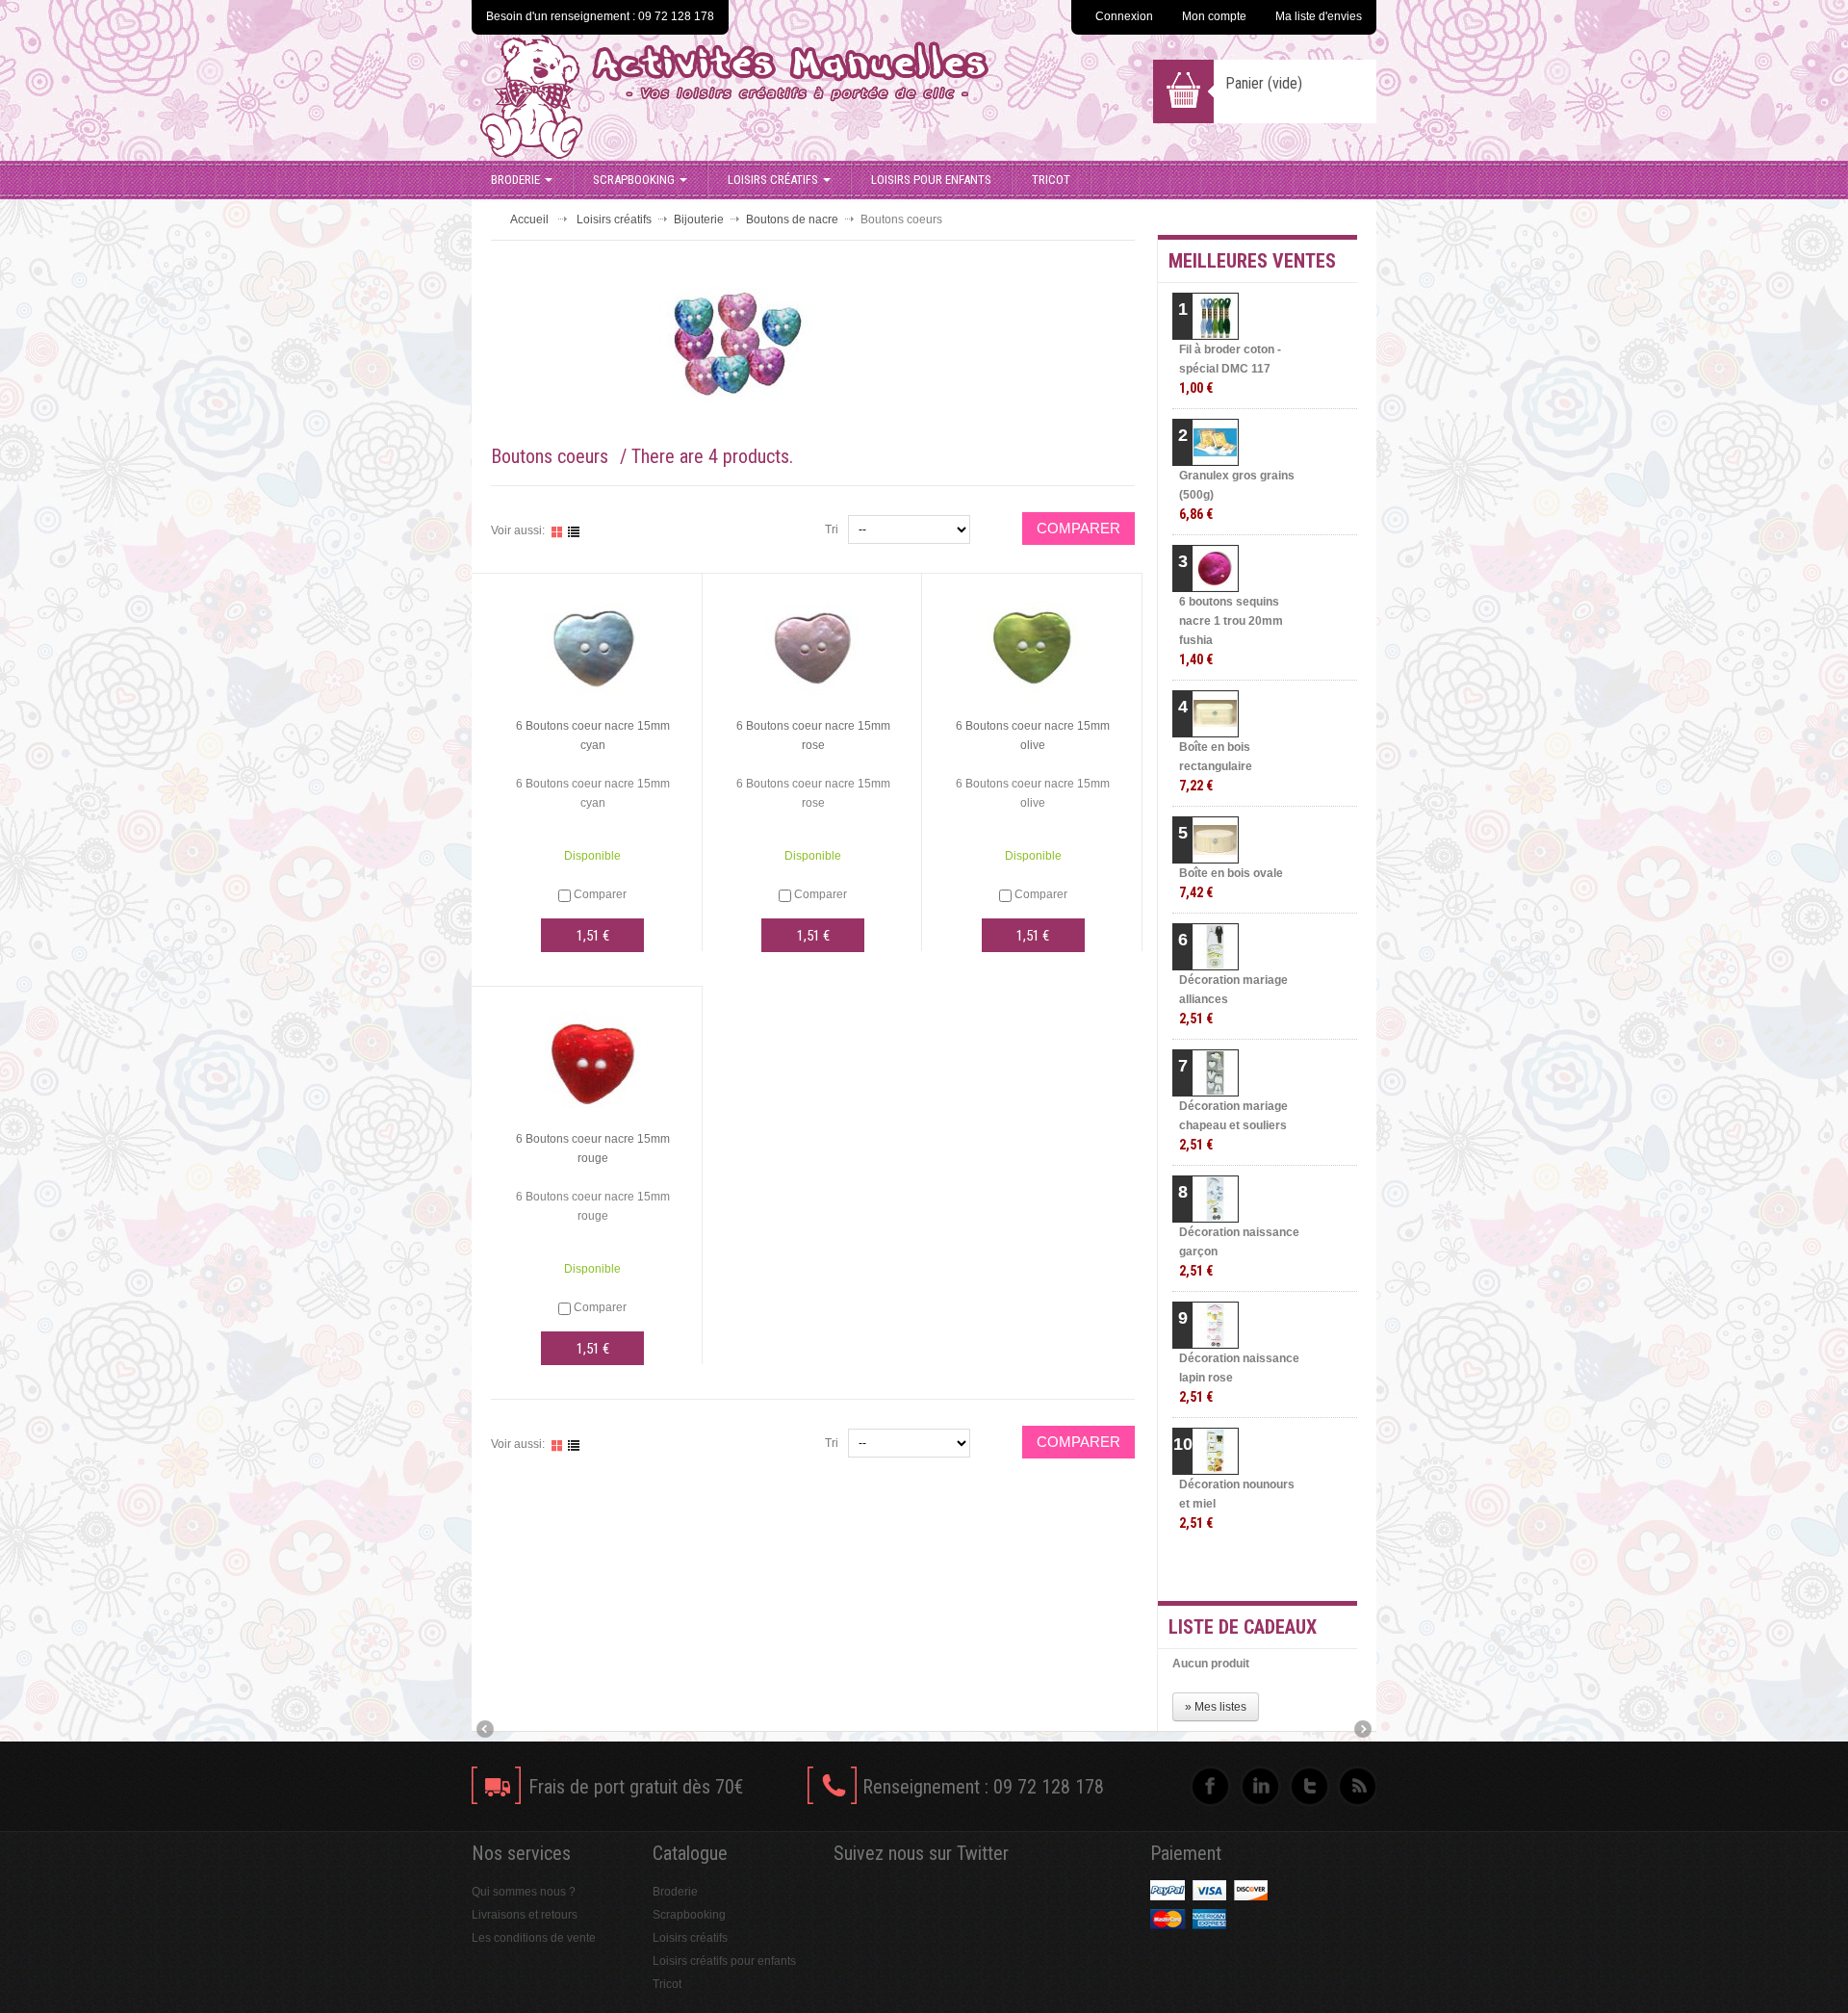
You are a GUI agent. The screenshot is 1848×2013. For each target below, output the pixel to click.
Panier (1264, 83)
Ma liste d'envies (1319, 16)
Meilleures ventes (1252, 261)
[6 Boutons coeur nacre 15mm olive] (1033, 646)
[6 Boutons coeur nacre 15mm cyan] (593, 646)
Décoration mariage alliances (1233, 1000)
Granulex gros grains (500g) (1237, 495)
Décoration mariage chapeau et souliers (1233, 1126)
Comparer (600, 894)
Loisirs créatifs (773, 180)
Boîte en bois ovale (1231, 883)
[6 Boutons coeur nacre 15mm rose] (813, 646)
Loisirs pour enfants (931, 180)
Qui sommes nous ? (524, 1892)
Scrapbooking (634, 180)
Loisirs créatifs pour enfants (724, 1961)
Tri (832, 529)
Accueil (529, 219)
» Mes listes (1216, 1707)
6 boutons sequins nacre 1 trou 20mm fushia (1231, 631)
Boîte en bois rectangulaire (1216, 767)
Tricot (1051, 180)
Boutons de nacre (792, 219)
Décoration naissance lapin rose (1239, 1378)
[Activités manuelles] (782, 97)
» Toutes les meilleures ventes (1281, 1569)
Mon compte (1214, 16)
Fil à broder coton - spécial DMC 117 (1230, 369)
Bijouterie (699, 219)
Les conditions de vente (534, 1938)
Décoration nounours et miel (1237, 1504)
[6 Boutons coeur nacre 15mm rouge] (593, 1059)
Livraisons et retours (525, 1915)
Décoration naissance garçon (1239, 1252)
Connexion (1124, 16)
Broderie (515, 180)
